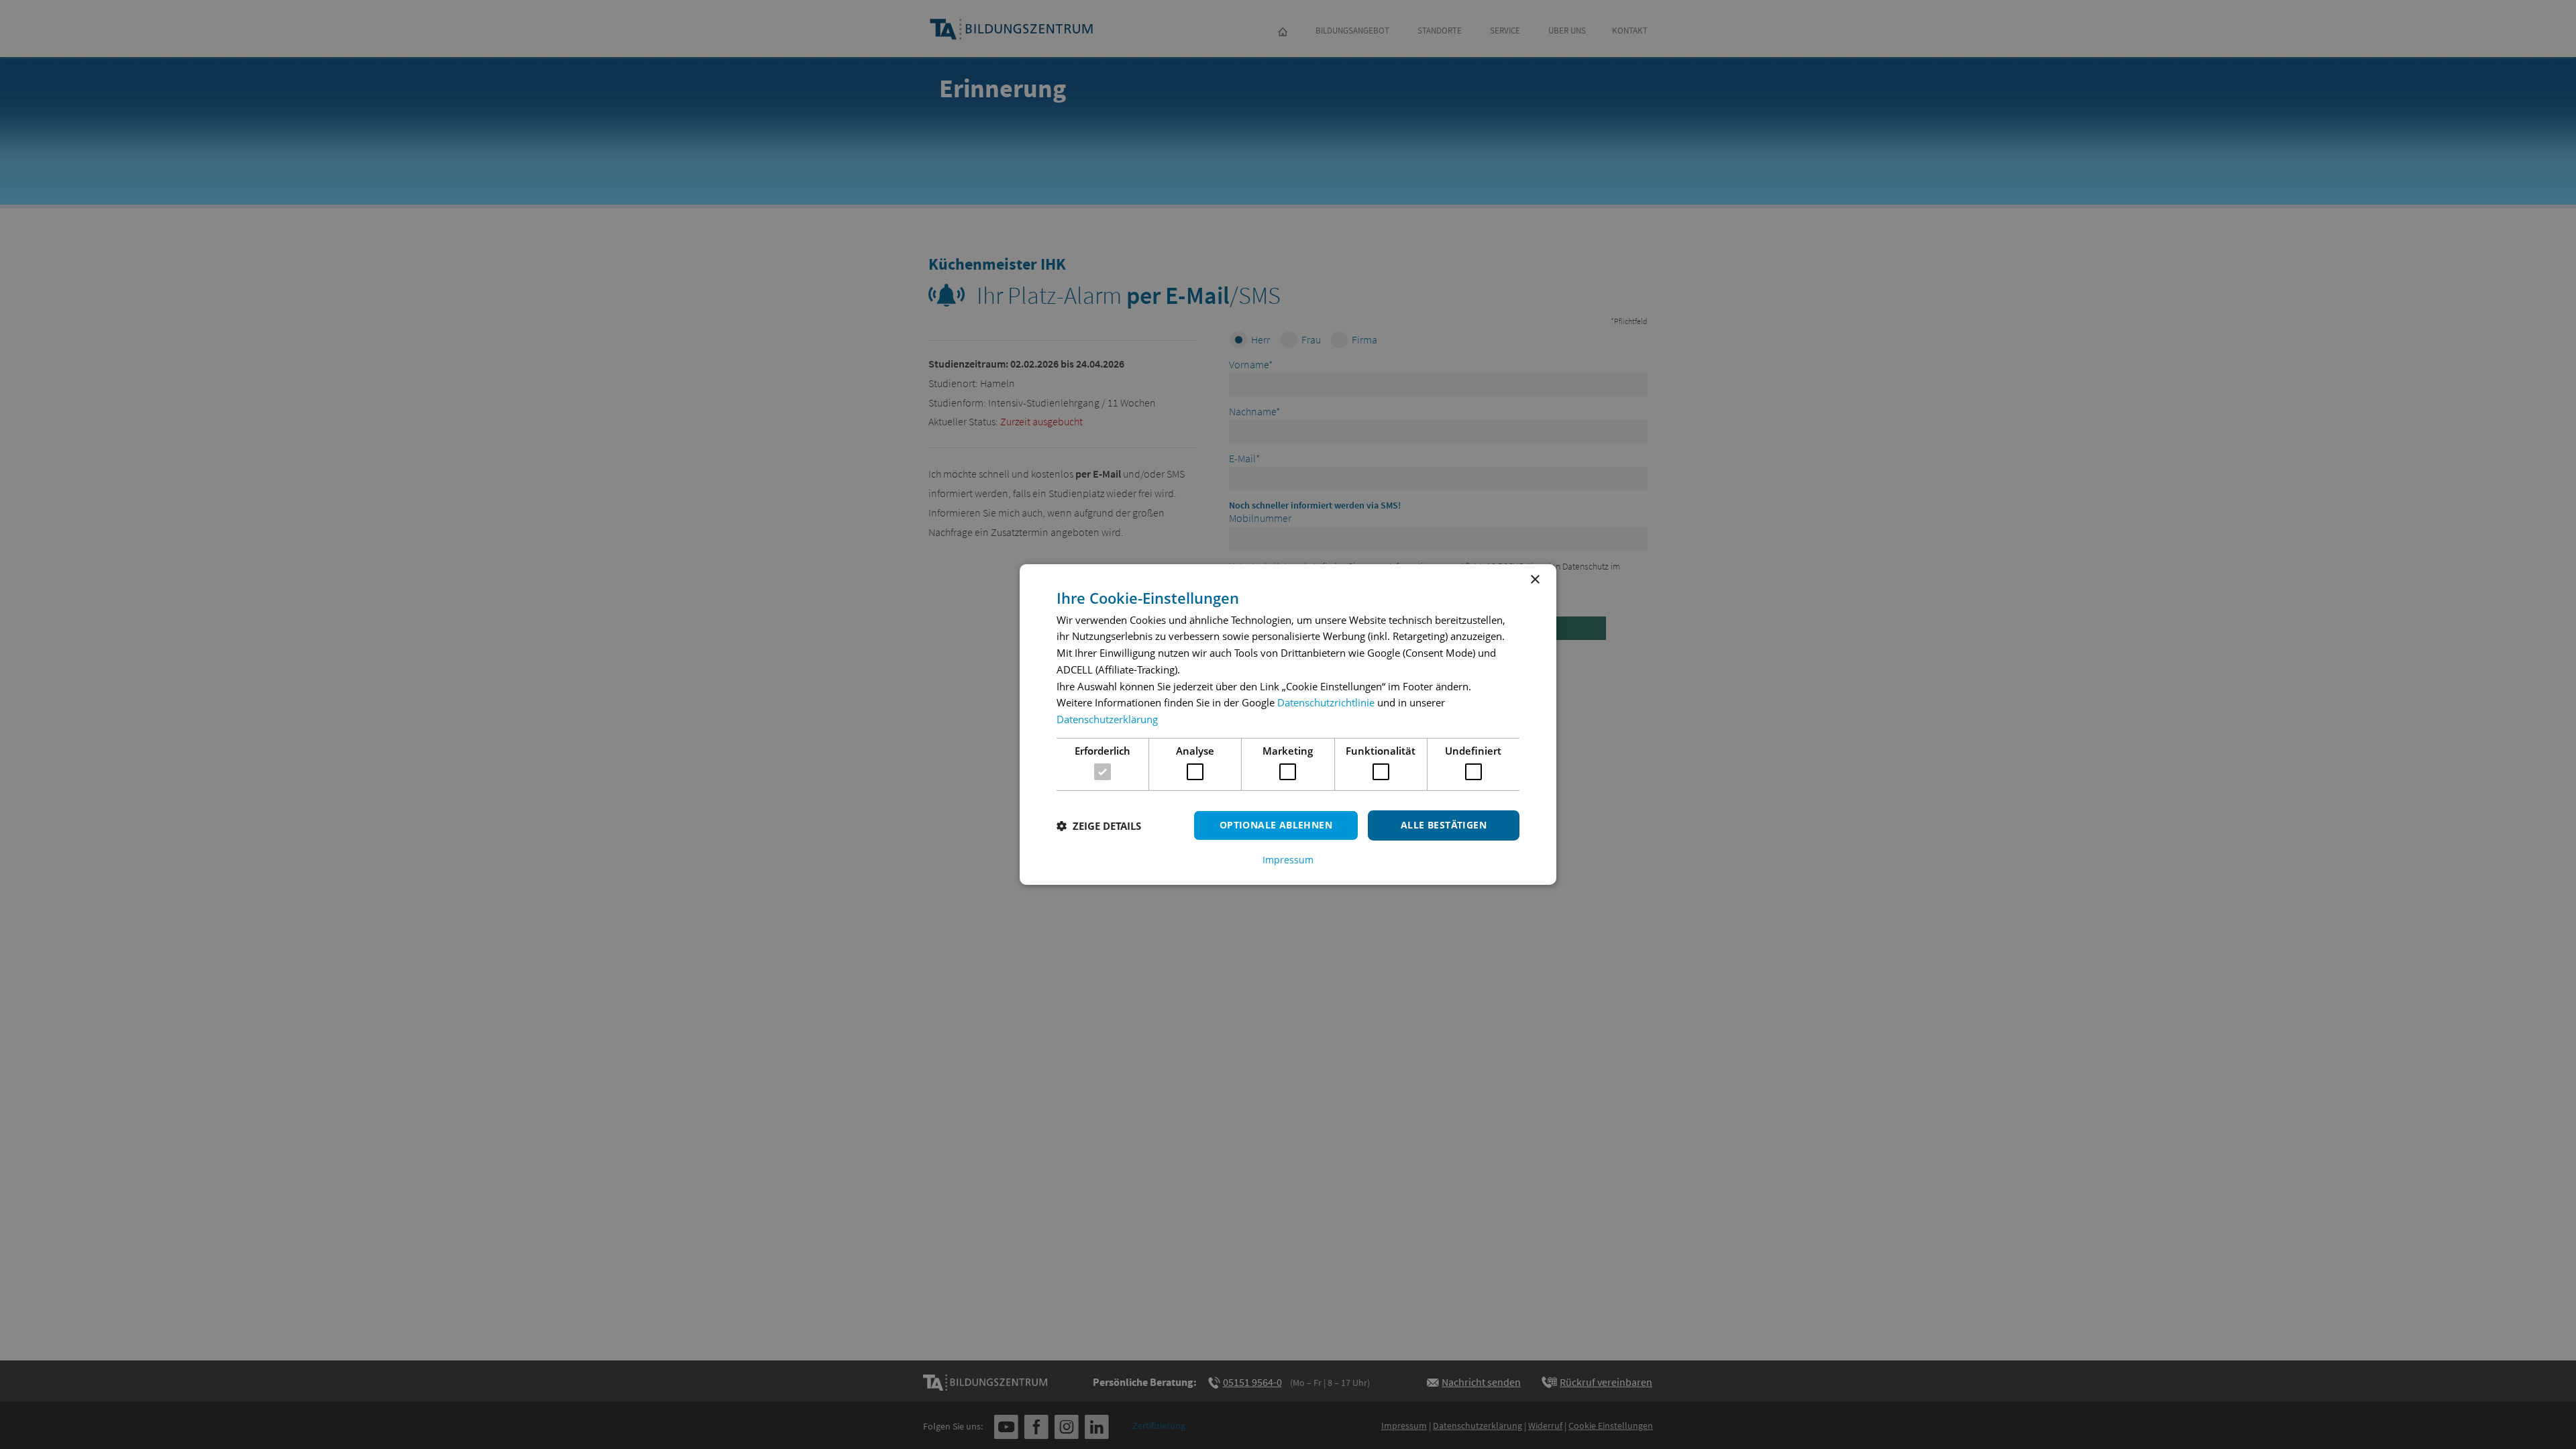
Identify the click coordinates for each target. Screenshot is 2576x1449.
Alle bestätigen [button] (1444, 825)
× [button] (1535, 580)
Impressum (1288, 860)
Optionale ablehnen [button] (1276, 825)
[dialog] (1288, 724)
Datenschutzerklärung (1107, 719)
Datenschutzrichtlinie (1326, 702)
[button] (1099, 826)
